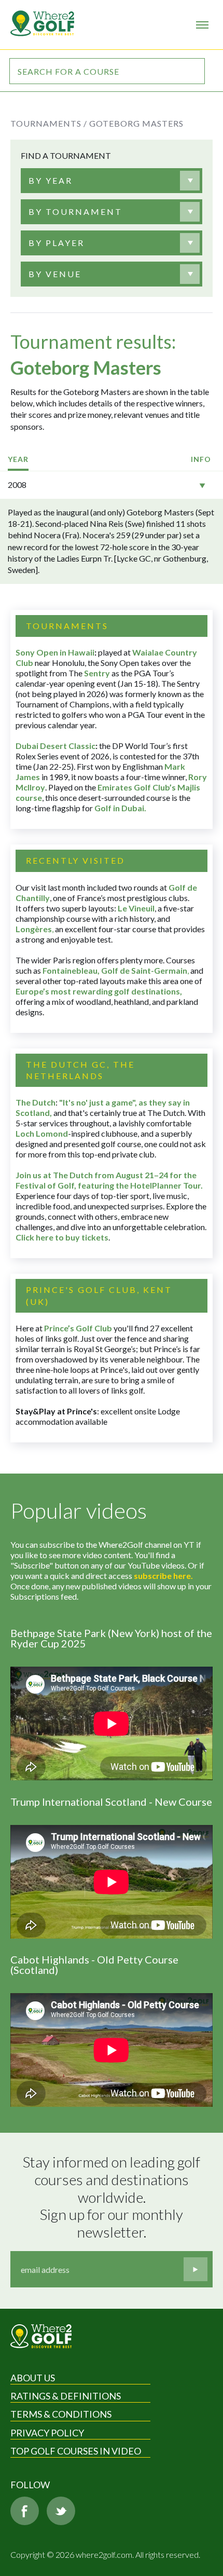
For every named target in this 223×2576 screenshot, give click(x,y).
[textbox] (51, 181)
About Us (33, 2378)
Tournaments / (49, 123)
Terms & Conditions (61, 2414)
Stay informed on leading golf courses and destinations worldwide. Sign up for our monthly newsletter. (113, 2197)
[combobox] (104, 181)
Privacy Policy (47, 2433)
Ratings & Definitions (66, 2396)
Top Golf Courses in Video (76, 2451)
